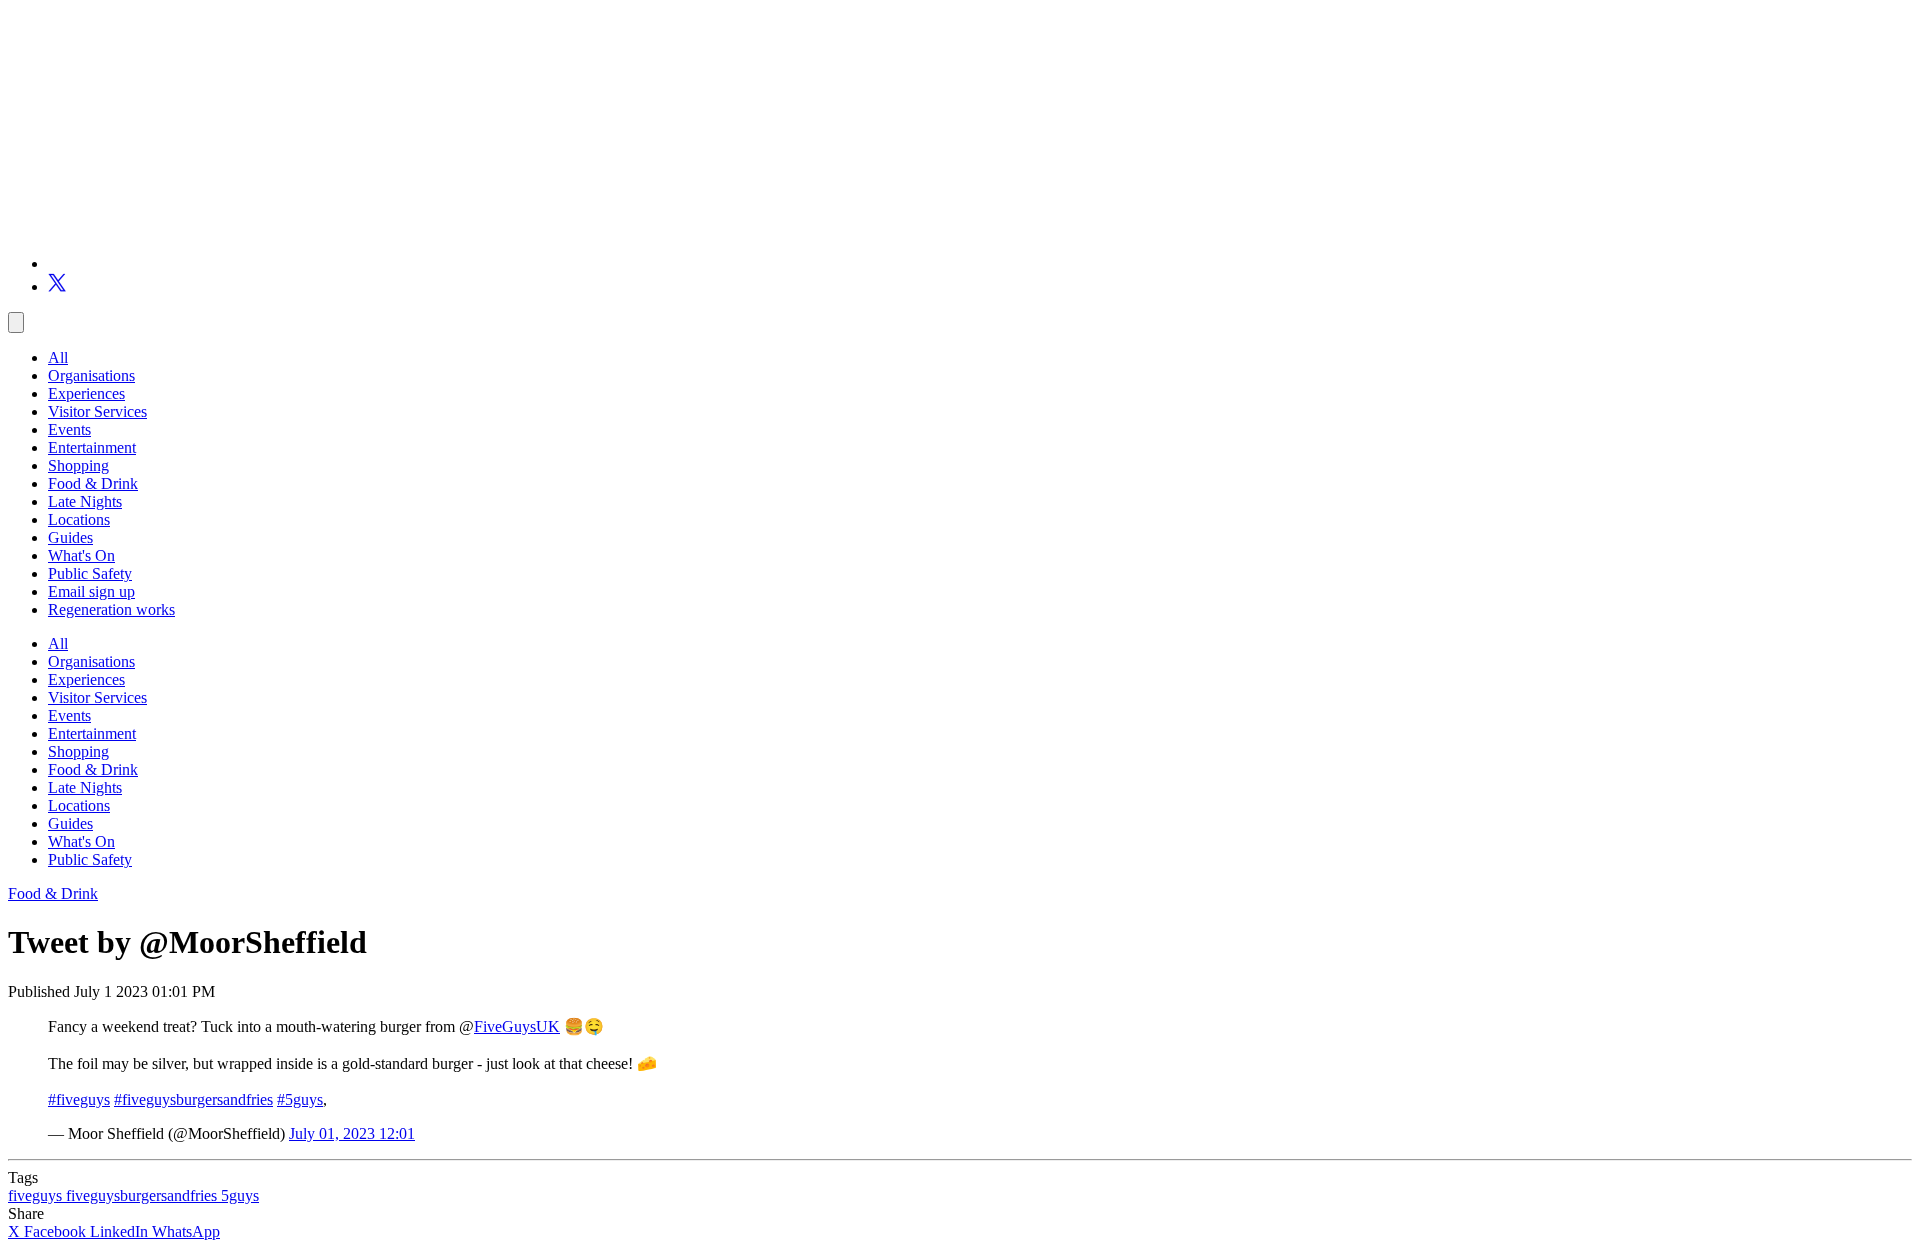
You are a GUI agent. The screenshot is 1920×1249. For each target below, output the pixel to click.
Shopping (78, 465)
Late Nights (85, 501)
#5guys (300, 1099)
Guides (70, 537)
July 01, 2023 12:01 (352, 1133)
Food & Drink (93, 483)
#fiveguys (79, 1099)
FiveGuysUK (517, 1026)
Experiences (86, 393)
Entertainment (92, 447)
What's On (81, 555)
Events (69, 429)
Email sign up (91, 591)
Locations (79, 519)
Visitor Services (97, 411)
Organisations (91, 375)
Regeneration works (111, 609)
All (58, 357)
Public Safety (90, 573)
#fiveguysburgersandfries (193, 1099)
